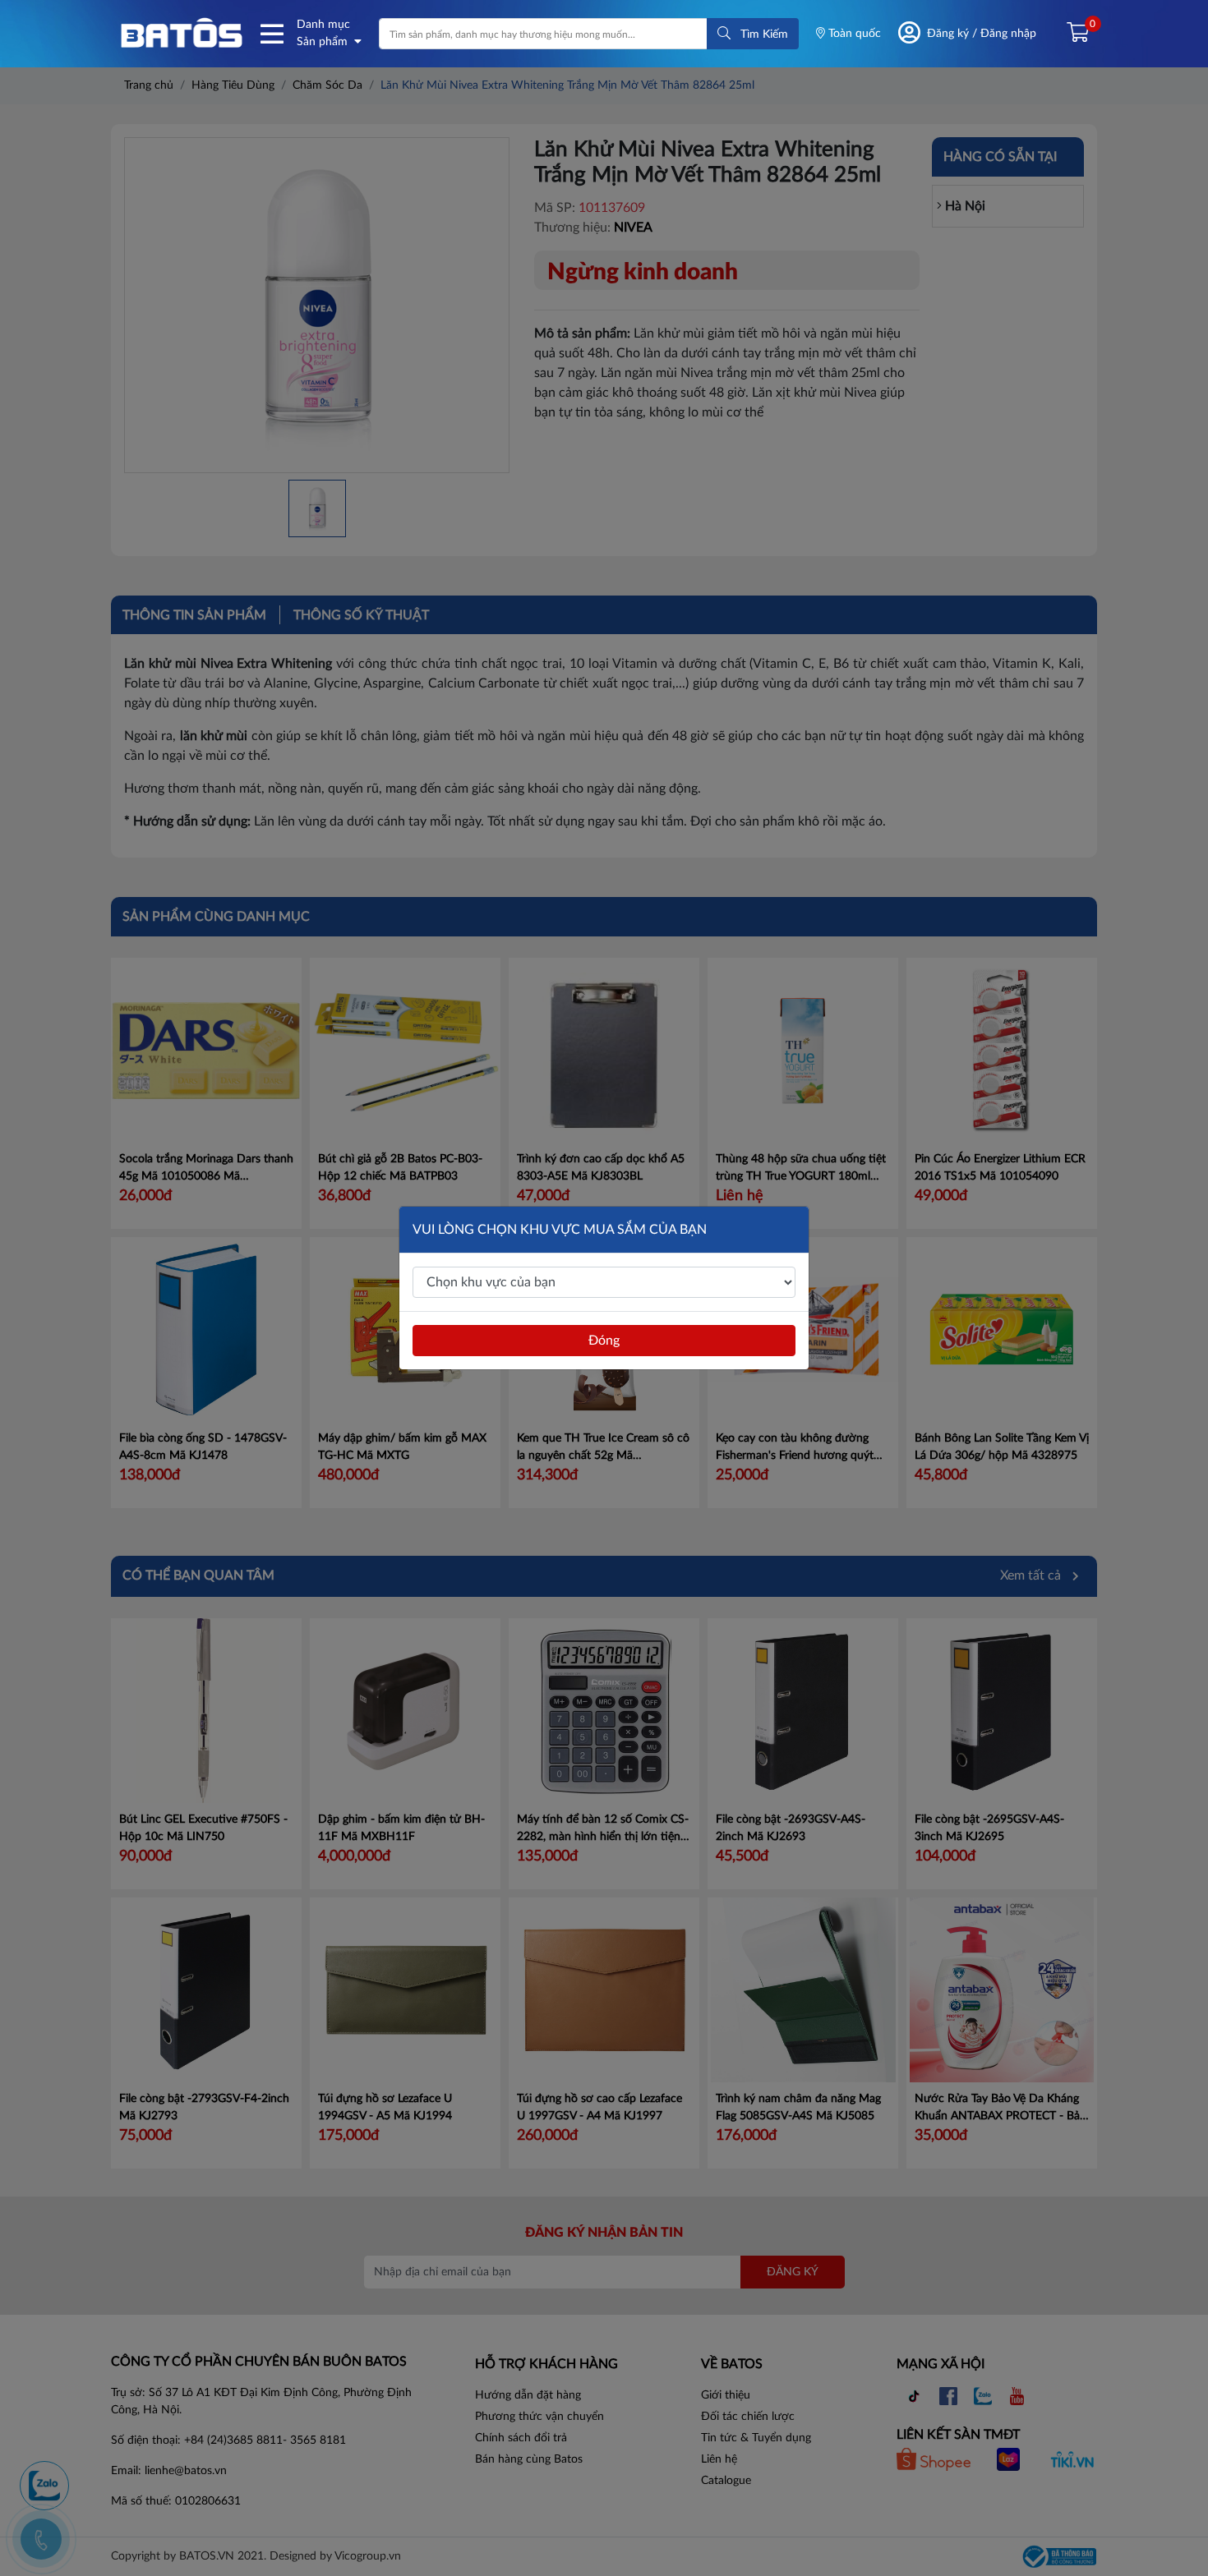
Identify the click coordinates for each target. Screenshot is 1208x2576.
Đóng (604, 1341)
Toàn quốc (853, 34)
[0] (1071, 34)
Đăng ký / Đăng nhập (982, 34)
